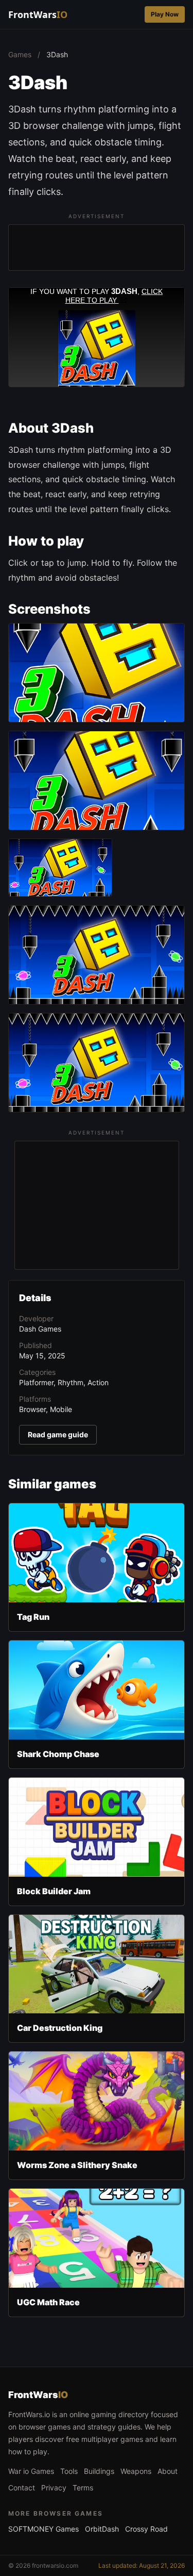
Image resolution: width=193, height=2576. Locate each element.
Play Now (165, 14)
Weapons (136, 2471)
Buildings (99, 2471)
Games (20, 54)
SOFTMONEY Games (43, 2529)
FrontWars (38, 14)
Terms (83, 2488)
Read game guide (58, 1434)
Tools (69, 2471)
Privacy (54, 2488)
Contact (22, 2488)
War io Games (31, 2471)
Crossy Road (146, 2529)
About (168, 2471)
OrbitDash (102, 2529)
